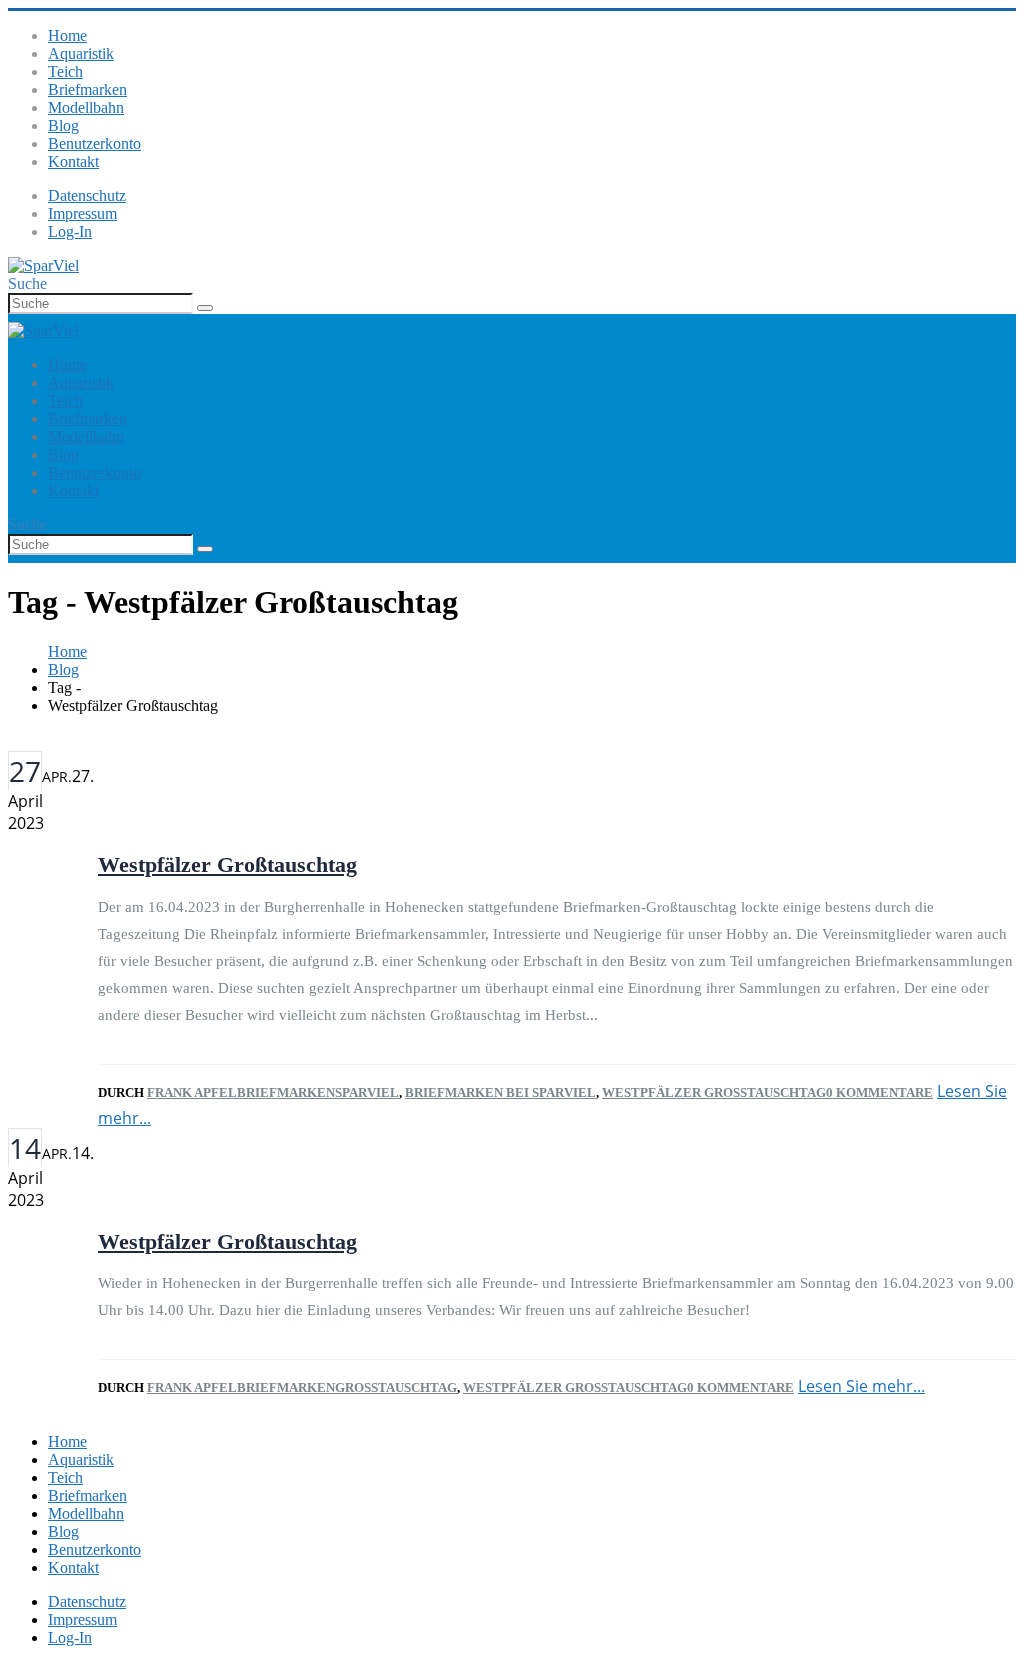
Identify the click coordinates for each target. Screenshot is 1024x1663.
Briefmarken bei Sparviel (500, 1092)
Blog (63, 125)
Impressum (82, 213)
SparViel (367, 1092)
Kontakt (73, 161)
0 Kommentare (879, 1092)
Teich (65, 71)
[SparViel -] (43, 265)
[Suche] (205, 308)
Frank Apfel (192, 1092)
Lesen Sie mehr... (861, 1386)
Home (67, 35)
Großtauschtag (396, 1387)
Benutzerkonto (94, 143)
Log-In (70, 231)
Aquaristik (81, 53)
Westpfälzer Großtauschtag (227, 864)
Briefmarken (87, 89)
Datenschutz (87, 195)
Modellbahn (86, 107)
